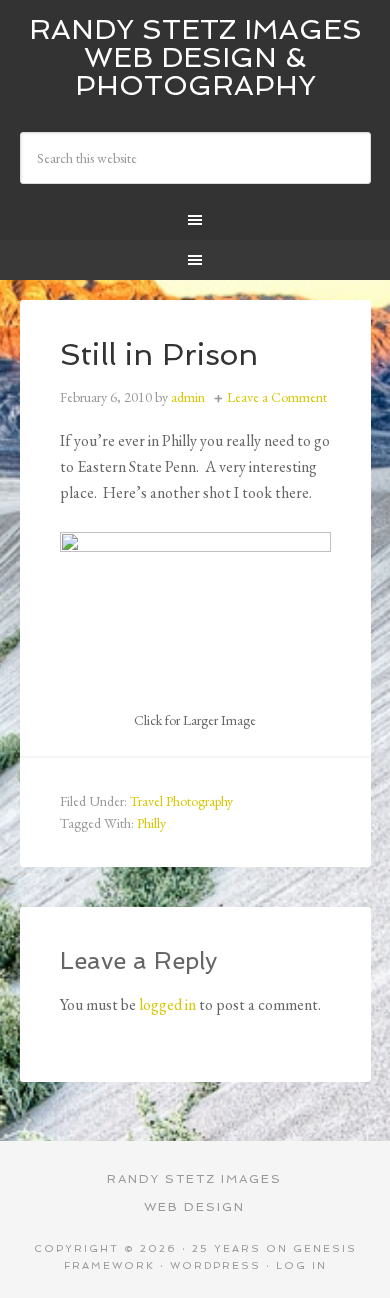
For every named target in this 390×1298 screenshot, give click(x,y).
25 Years (226, 1248)
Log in (301, 1265)
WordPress (215, 1265)
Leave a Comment (277, 397)
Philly (151, 823)
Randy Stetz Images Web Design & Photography (195, 57)
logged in (167, 1004)
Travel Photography (181, 801)
